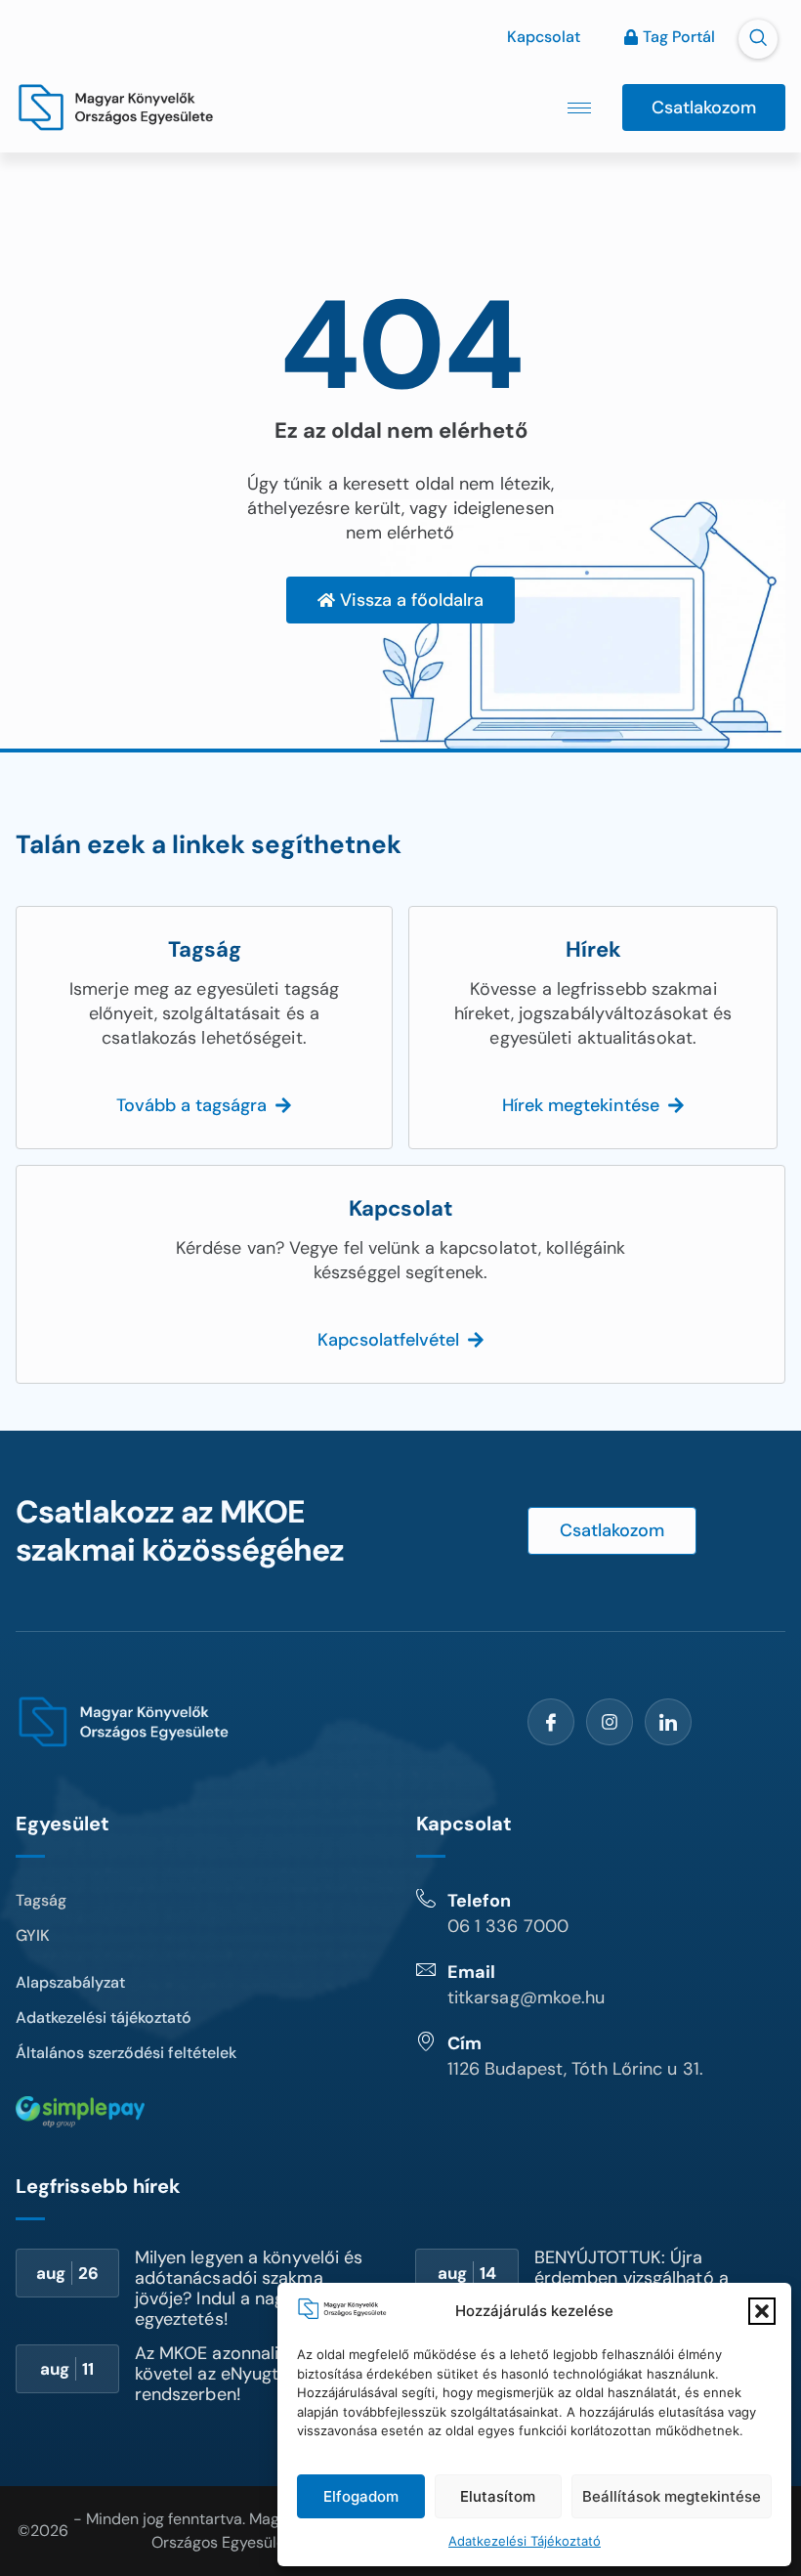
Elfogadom (361, 2496)
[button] (762, 2311)
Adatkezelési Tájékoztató (525, 2541)
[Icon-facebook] (551, 1722)
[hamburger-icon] (579, 108)
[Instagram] (610, 1722)
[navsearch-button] (758, 39)
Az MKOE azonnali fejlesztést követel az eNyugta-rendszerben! (251, 2374)
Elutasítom (498, 2496)
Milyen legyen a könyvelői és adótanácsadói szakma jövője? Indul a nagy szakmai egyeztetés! (250, 2288)
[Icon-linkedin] (668, 1722)
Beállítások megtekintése (672, 2496)
